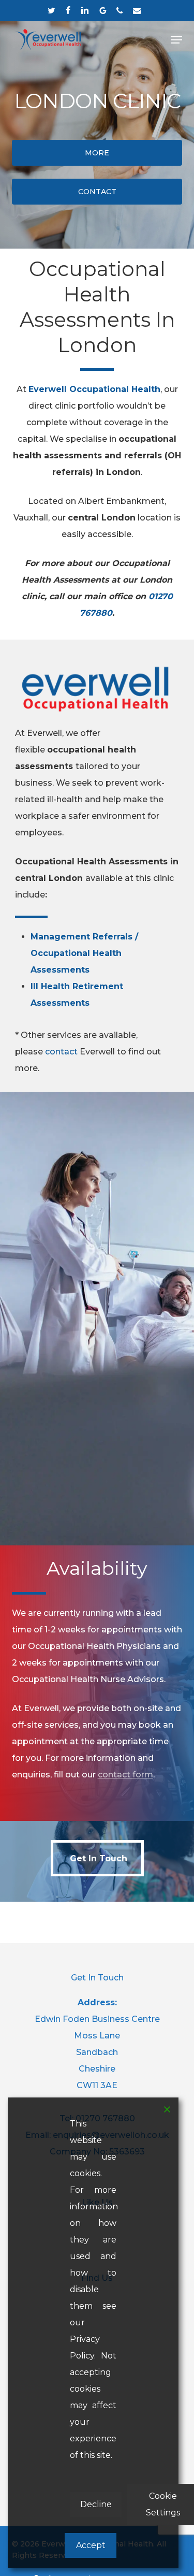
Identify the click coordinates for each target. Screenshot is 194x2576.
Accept (91, 2545)
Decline (96, 2504)
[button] (176, 40)
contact (61, 1052)
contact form (125, 1775)
